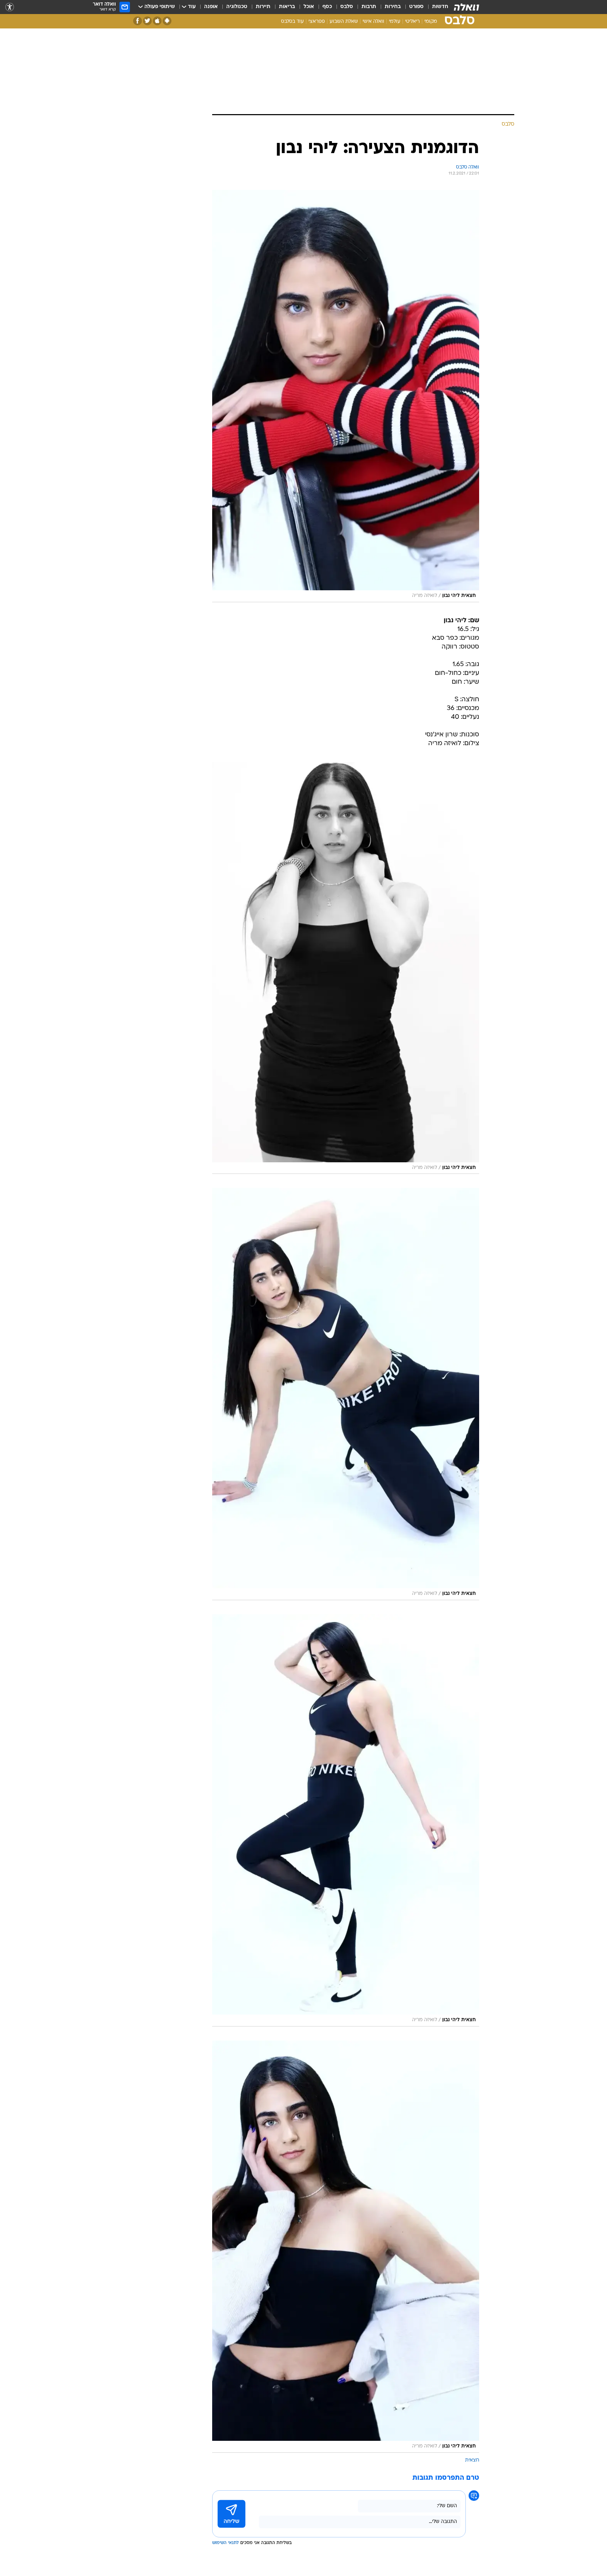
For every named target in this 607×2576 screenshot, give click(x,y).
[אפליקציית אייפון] (157, 21)
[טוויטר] (147, 21)
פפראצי (317, 22)
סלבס (347, 7)
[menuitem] (436, 7)
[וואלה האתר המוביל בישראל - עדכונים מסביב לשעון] (466, 7)
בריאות (287, 7)
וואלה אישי (373, 22)
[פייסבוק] (138, 21)
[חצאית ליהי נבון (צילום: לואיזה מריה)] (346, 396)
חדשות (440, 7)
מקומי (431, 22)
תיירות (263, 7)
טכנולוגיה (237, 7)
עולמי (395, 22)
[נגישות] (10, 7)
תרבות (369, 7)
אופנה (211, 7)
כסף (327, 7)
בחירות (393, 7)
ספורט (416, 7)
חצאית (472, 2460)
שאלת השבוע (344, 22)
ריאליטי (412, 22)
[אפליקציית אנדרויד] (167, 21)
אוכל (309, 7)
